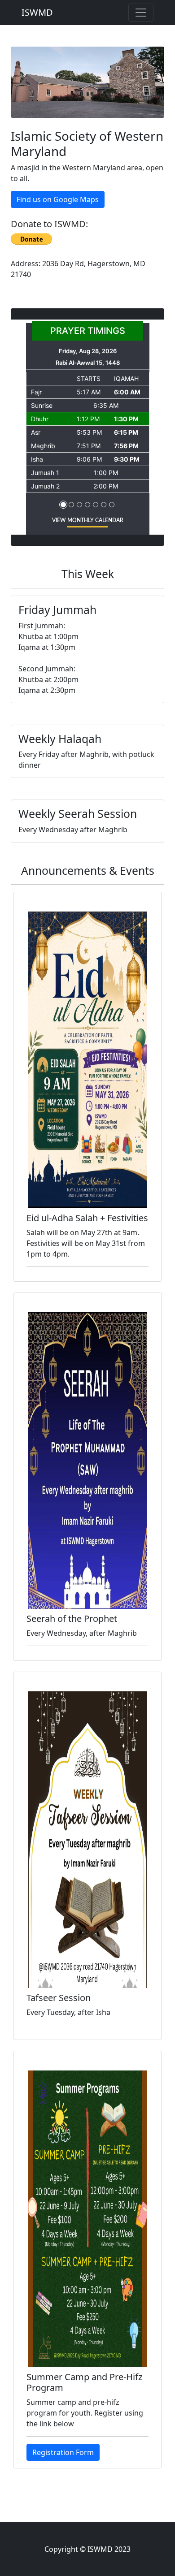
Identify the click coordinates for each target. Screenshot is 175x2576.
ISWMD (37, 12)
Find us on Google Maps (58, 199)
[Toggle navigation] (141, 13)
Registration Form (63, 2452)
